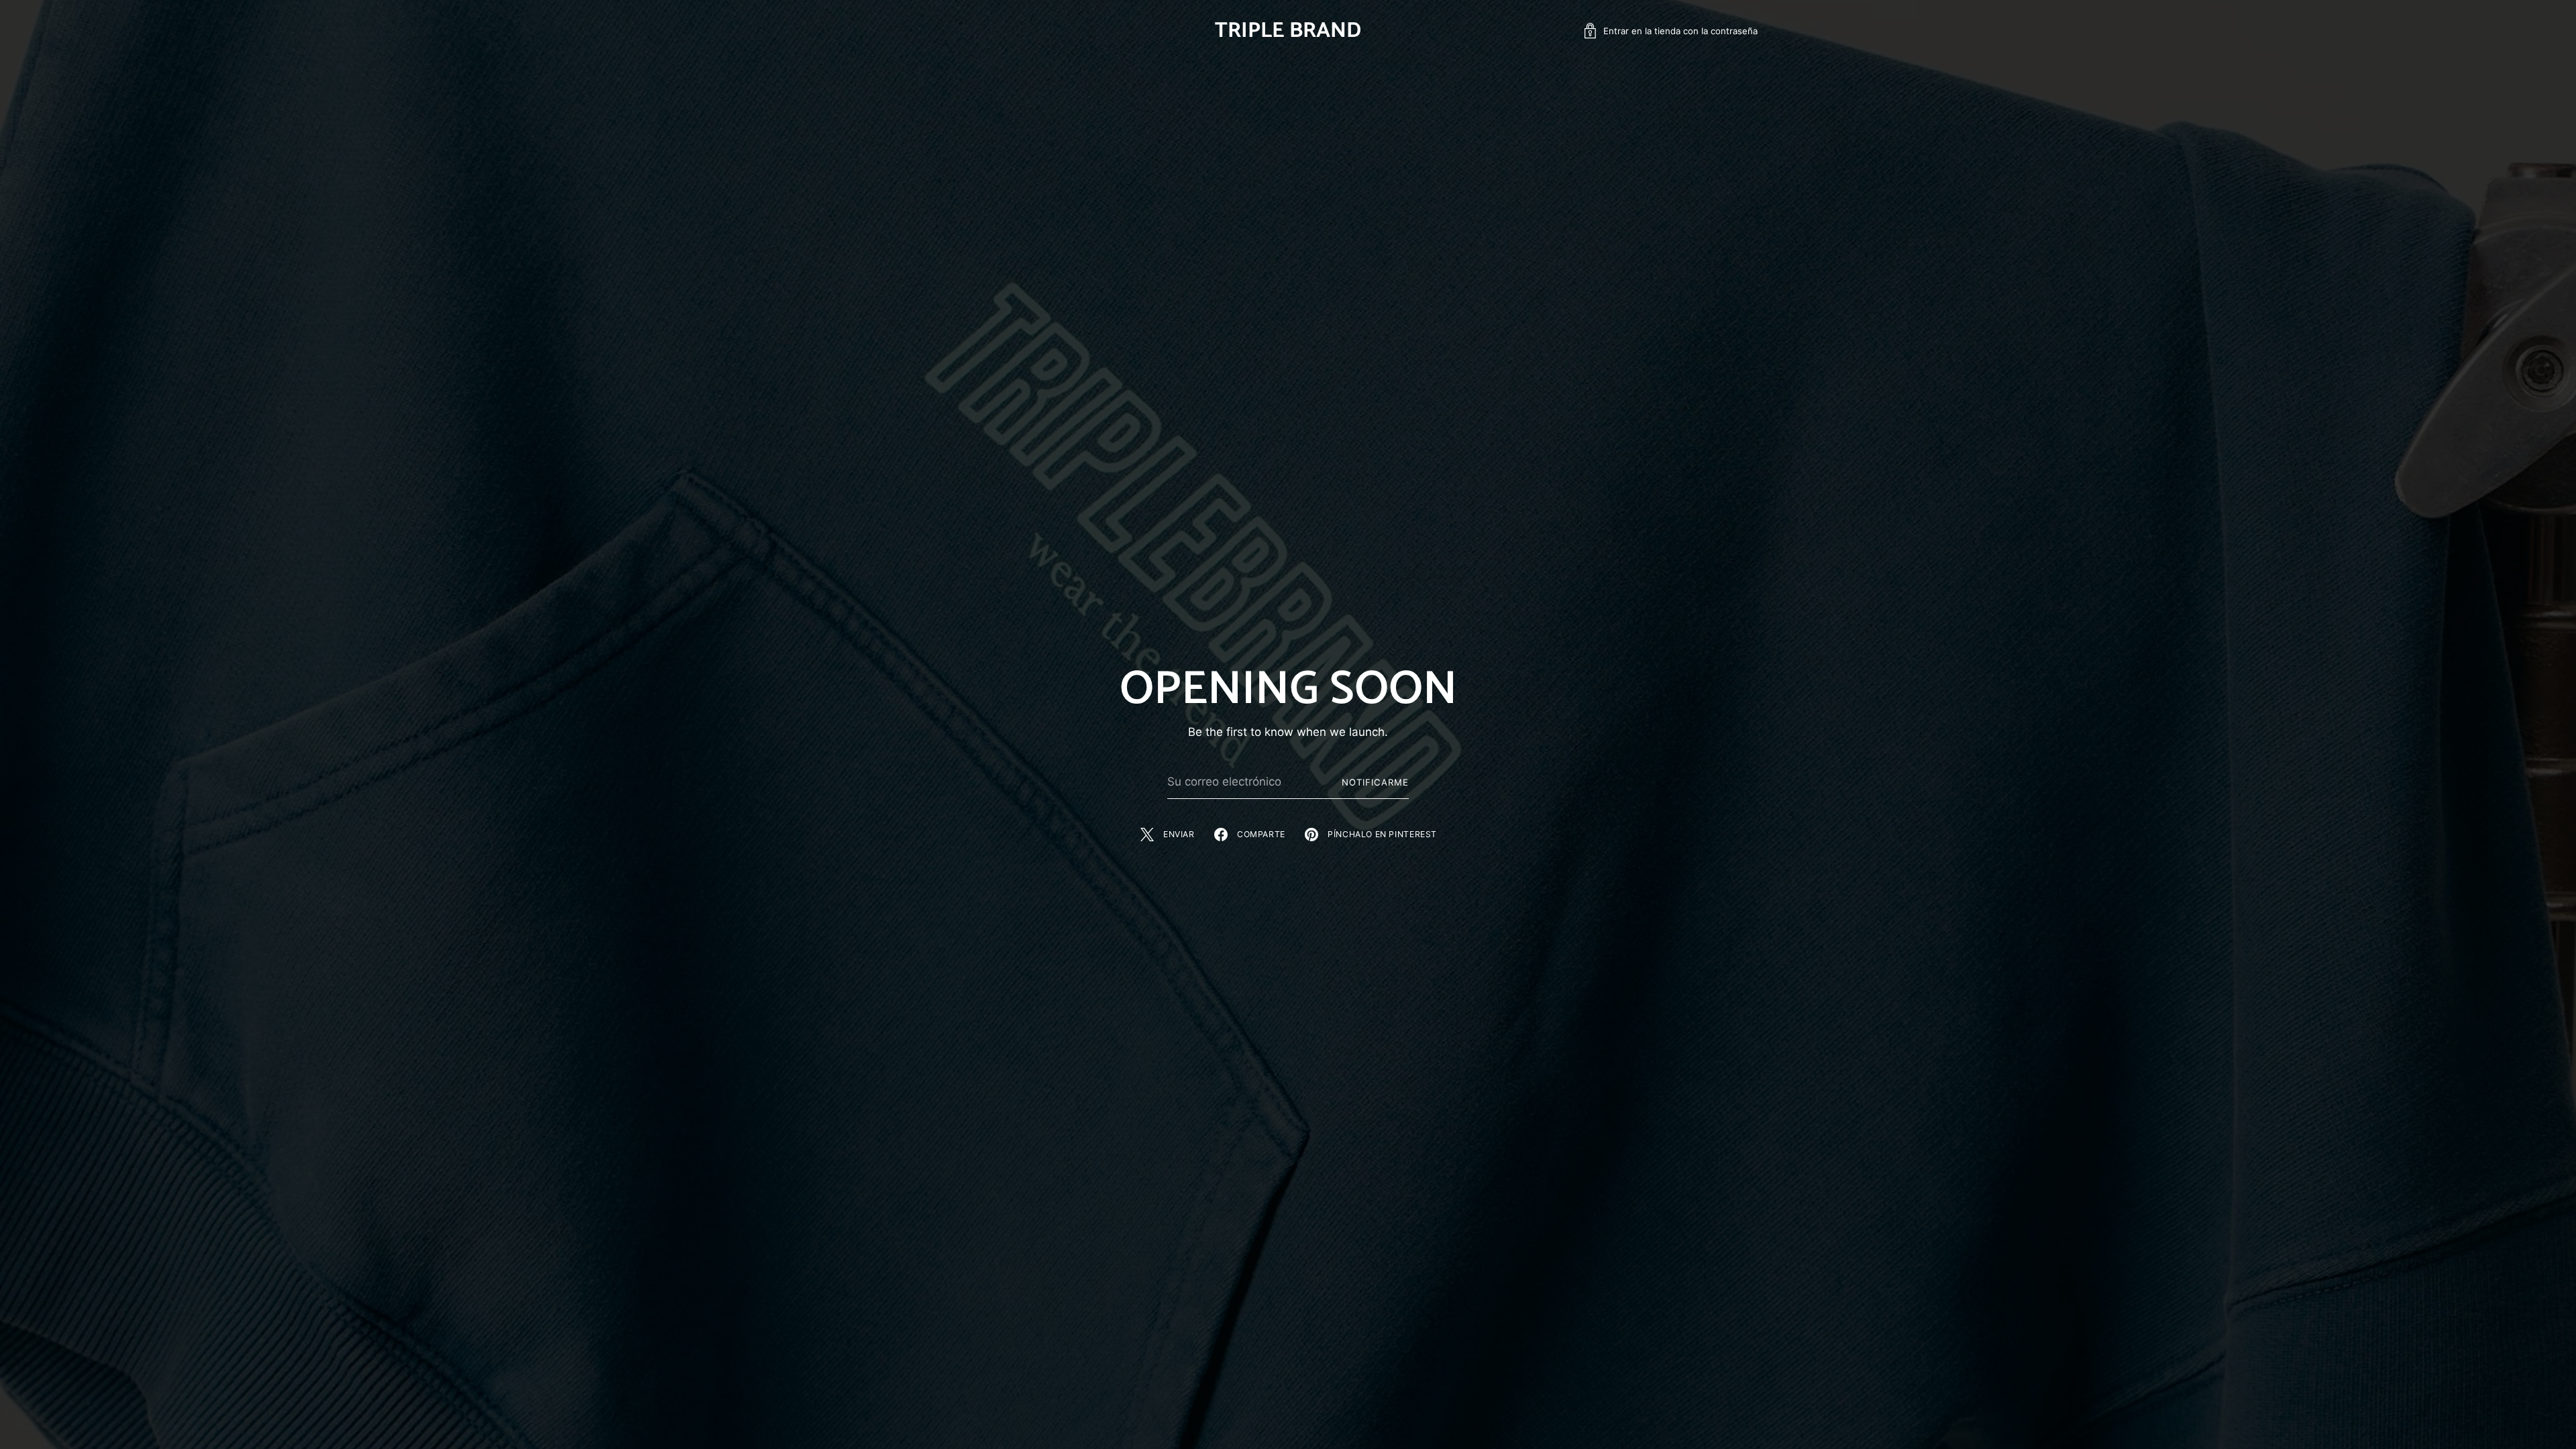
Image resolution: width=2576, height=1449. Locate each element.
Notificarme (1375, 782)
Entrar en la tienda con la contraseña (1680, 31)
